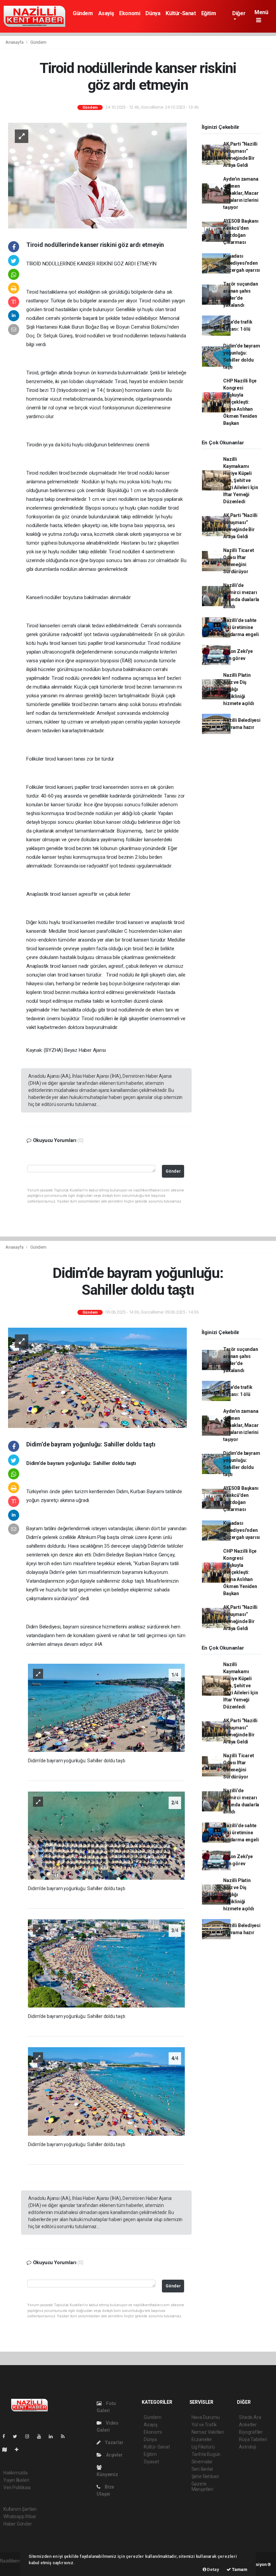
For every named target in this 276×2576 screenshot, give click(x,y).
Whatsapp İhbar (20, 2516)
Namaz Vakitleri (208, 2432)
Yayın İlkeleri (16, 2480)
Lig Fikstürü (203, 2447)
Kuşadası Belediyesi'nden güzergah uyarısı (242, 263)
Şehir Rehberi (205, 2476)
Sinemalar (202, 2462)
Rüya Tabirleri (253, 2439)
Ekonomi (130, 13)
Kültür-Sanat (181, 13)
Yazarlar (114, 2442)
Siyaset (151, 2462)
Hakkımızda (15, 2473)
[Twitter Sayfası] (18, 2436)
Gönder (173, 1171)
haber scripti (13, 2568)
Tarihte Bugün (206, 2454)
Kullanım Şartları (20, 2509)
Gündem (83, 13)
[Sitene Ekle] (19, 2450)
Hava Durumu (206, 2417)
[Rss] (65, 2436)
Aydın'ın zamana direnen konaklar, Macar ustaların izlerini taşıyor (241, 193)
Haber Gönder (18, 2524)
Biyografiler (251, 2432)
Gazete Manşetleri (202, 2487)
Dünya (153, 13)
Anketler (248, 2425)
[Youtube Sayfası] (42, 2436)
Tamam (239, 2569)
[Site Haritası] (7, 2450)
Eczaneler (202, 2439)
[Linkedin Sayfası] (54, 2436)
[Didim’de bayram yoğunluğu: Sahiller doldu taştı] (97, 1377)
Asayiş (106, 13)
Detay (213, 2569)
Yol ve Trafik (204, 2425)
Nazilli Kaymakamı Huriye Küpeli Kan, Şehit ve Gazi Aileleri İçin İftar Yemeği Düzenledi (241, 480)
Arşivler (114, 2455)
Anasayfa (15, 42)
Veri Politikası (17, 2488)
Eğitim (209, 13)
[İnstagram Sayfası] (30, 2436)
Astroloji (247, 2447)
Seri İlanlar (202, 2469)
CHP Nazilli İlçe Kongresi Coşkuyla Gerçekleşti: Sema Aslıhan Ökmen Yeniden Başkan (240, 402)
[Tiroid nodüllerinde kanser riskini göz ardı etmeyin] (97, 175)
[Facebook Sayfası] (6, 2436)
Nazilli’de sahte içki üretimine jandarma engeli (241, 627)
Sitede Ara (250, 2417)
